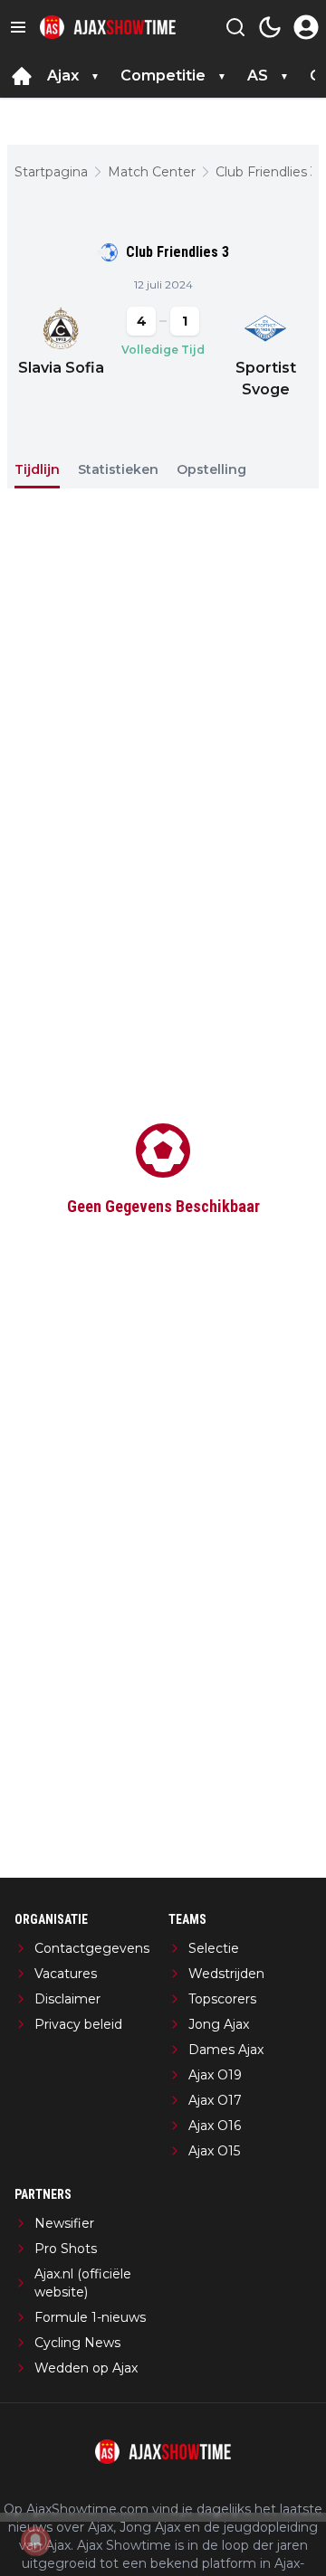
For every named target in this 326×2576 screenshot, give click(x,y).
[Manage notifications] (35, 2541)
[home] (22, 76)
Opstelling (211, 469)
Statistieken (118, 469)
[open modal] (306, 27)
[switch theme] (270, 27)
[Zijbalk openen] (18, 27)
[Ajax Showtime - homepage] (108, 28)
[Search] (235, 27)
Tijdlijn (37, 469)
